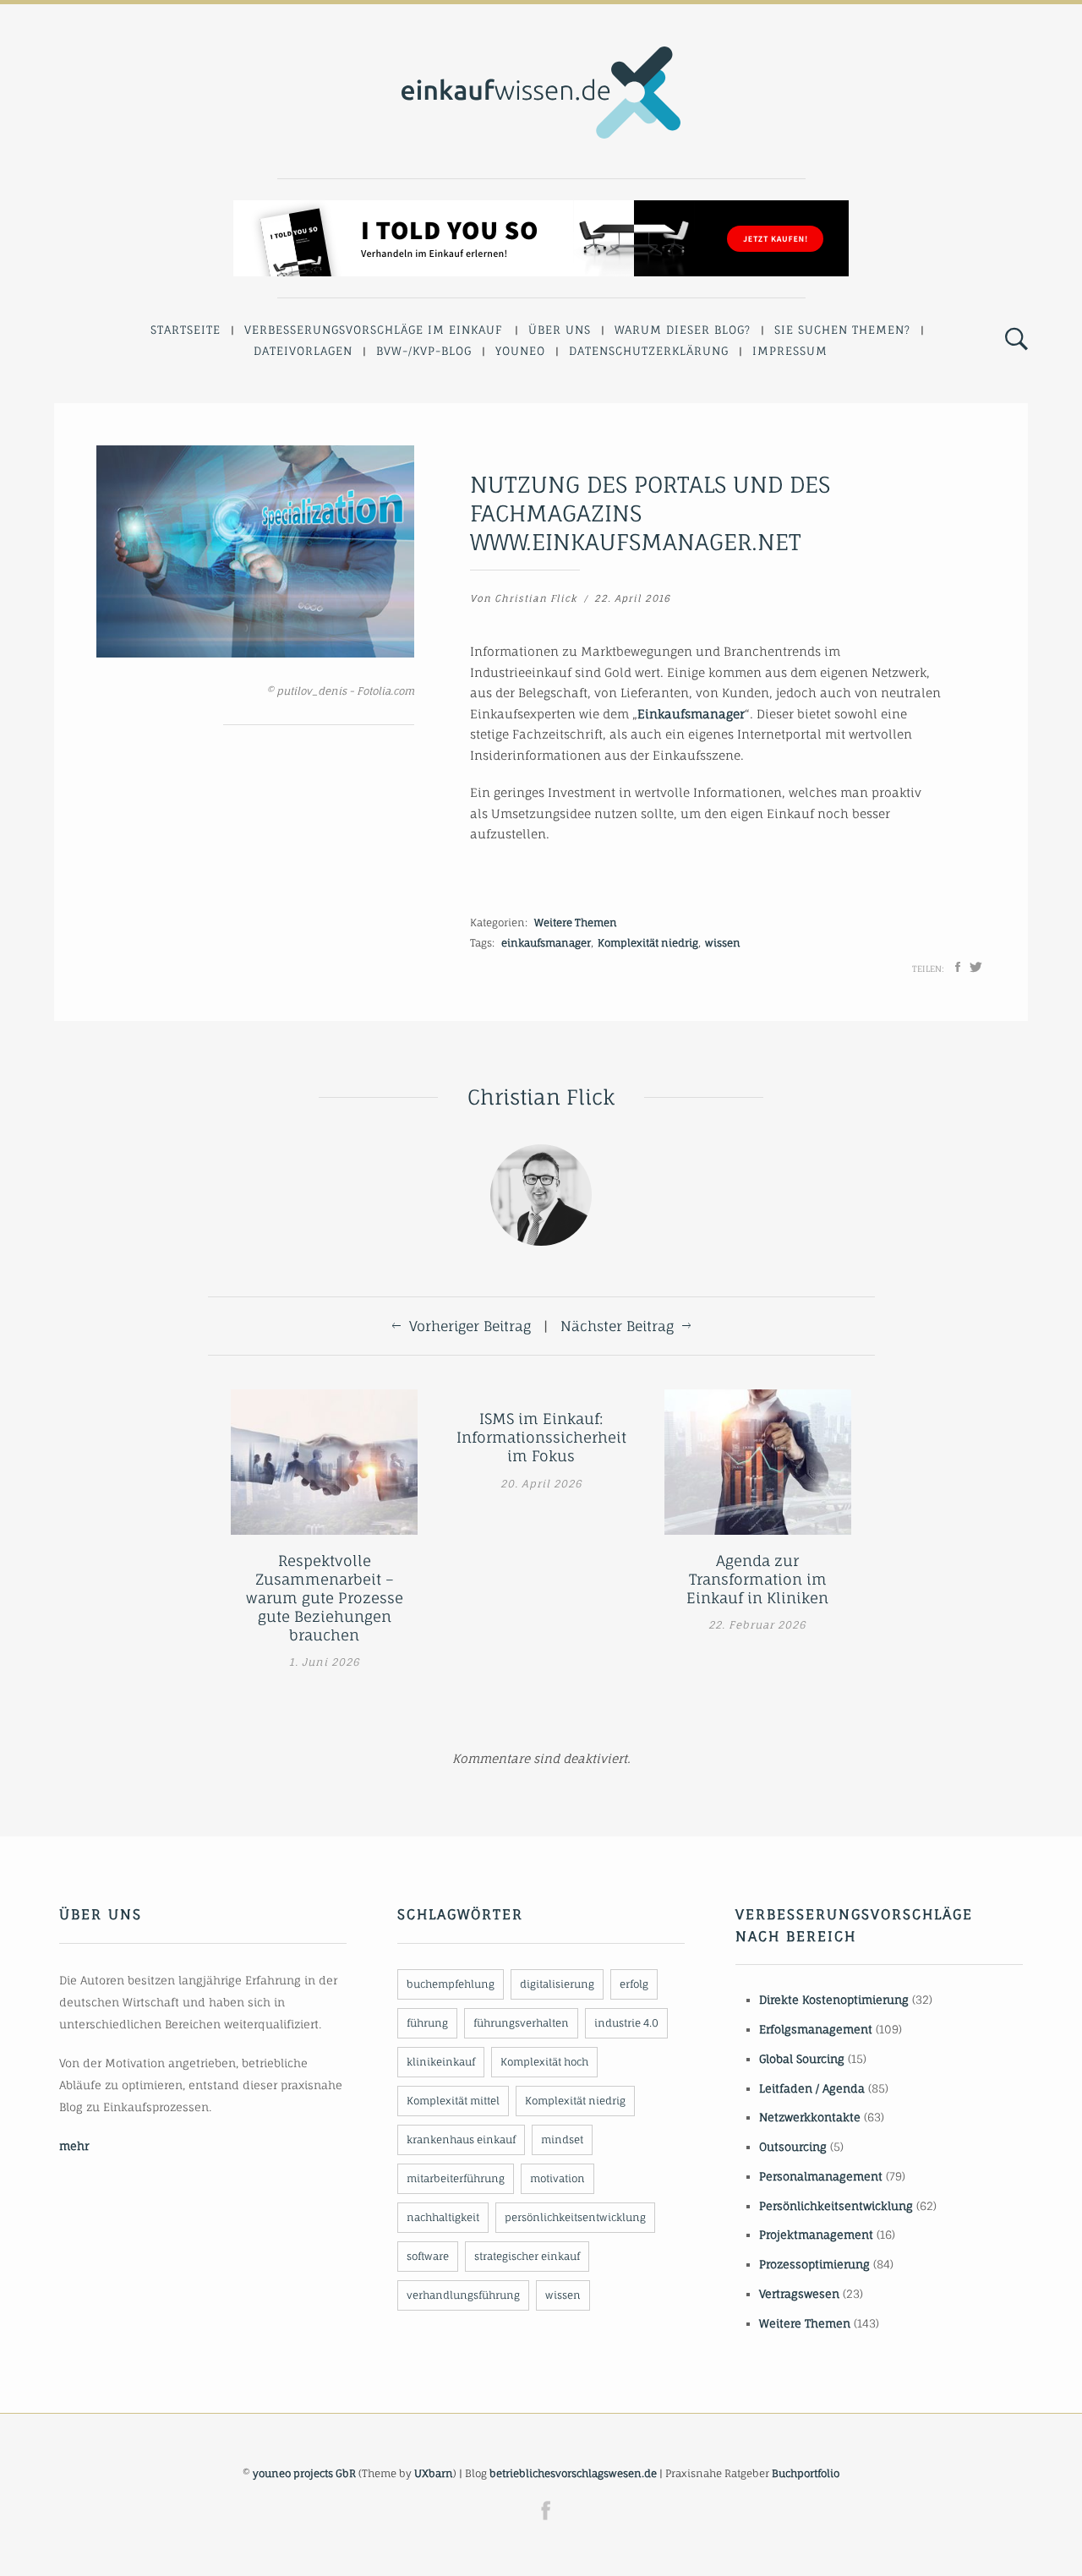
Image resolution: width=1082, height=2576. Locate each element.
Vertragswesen (799, 2294)
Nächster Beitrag (617, 1326)
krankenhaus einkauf (461, 2139)
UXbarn (434, 2473)
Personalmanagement (821, 2176)
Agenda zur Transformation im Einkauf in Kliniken (757, 1579)
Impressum (790, 351)
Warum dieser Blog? (683, 330)
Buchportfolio (806, 2473)
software (428, 2256)
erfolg (634, 1984)
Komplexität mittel (453, 2101)
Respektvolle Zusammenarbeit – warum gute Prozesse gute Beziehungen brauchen (325, 1598)
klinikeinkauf (441, 2062)
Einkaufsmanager (691, 714)
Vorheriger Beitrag (470, 1326)
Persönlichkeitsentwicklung (836, 2206)
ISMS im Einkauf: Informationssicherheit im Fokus (541, 1437)
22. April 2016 (632, 598)
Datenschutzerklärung (649, 351)
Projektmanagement (816, 2235)
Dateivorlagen (303, 351)
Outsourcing (793, 2147)
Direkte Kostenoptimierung (834, 2000)
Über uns (560, 330)
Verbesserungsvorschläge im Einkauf (374, 330)
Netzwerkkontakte (810, 2117)
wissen (723, 943)
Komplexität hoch (544, 2062)
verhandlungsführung (463, 2295)
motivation (557, 2178)
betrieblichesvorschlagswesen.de (573, 2473)
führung (427, 2023)
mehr (74, 2146)
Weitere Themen (576, 922)
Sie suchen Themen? (842, 330)
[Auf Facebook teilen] (958, 967)
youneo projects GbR (304, 2473)
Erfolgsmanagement (816, 2029)
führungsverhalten (521, 2023)
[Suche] (1016, 340)
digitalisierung (557, 1984)
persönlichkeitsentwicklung (575, 2217)
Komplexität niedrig (648, 943)
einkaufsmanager (546, 943)
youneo (520, 351)
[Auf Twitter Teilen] (976, 967)
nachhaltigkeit (443, 2217)
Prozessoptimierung (814, 2264)
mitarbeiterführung (456, 2178)
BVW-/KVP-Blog (424, 351)
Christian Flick (536, 598)
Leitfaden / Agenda (812, 2088)
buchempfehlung (451, 1984)
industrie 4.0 (626, 2023)
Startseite (186, 330)
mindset (562, 2139)
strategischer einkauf (527, 2256)
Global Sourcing (802, 2059)
